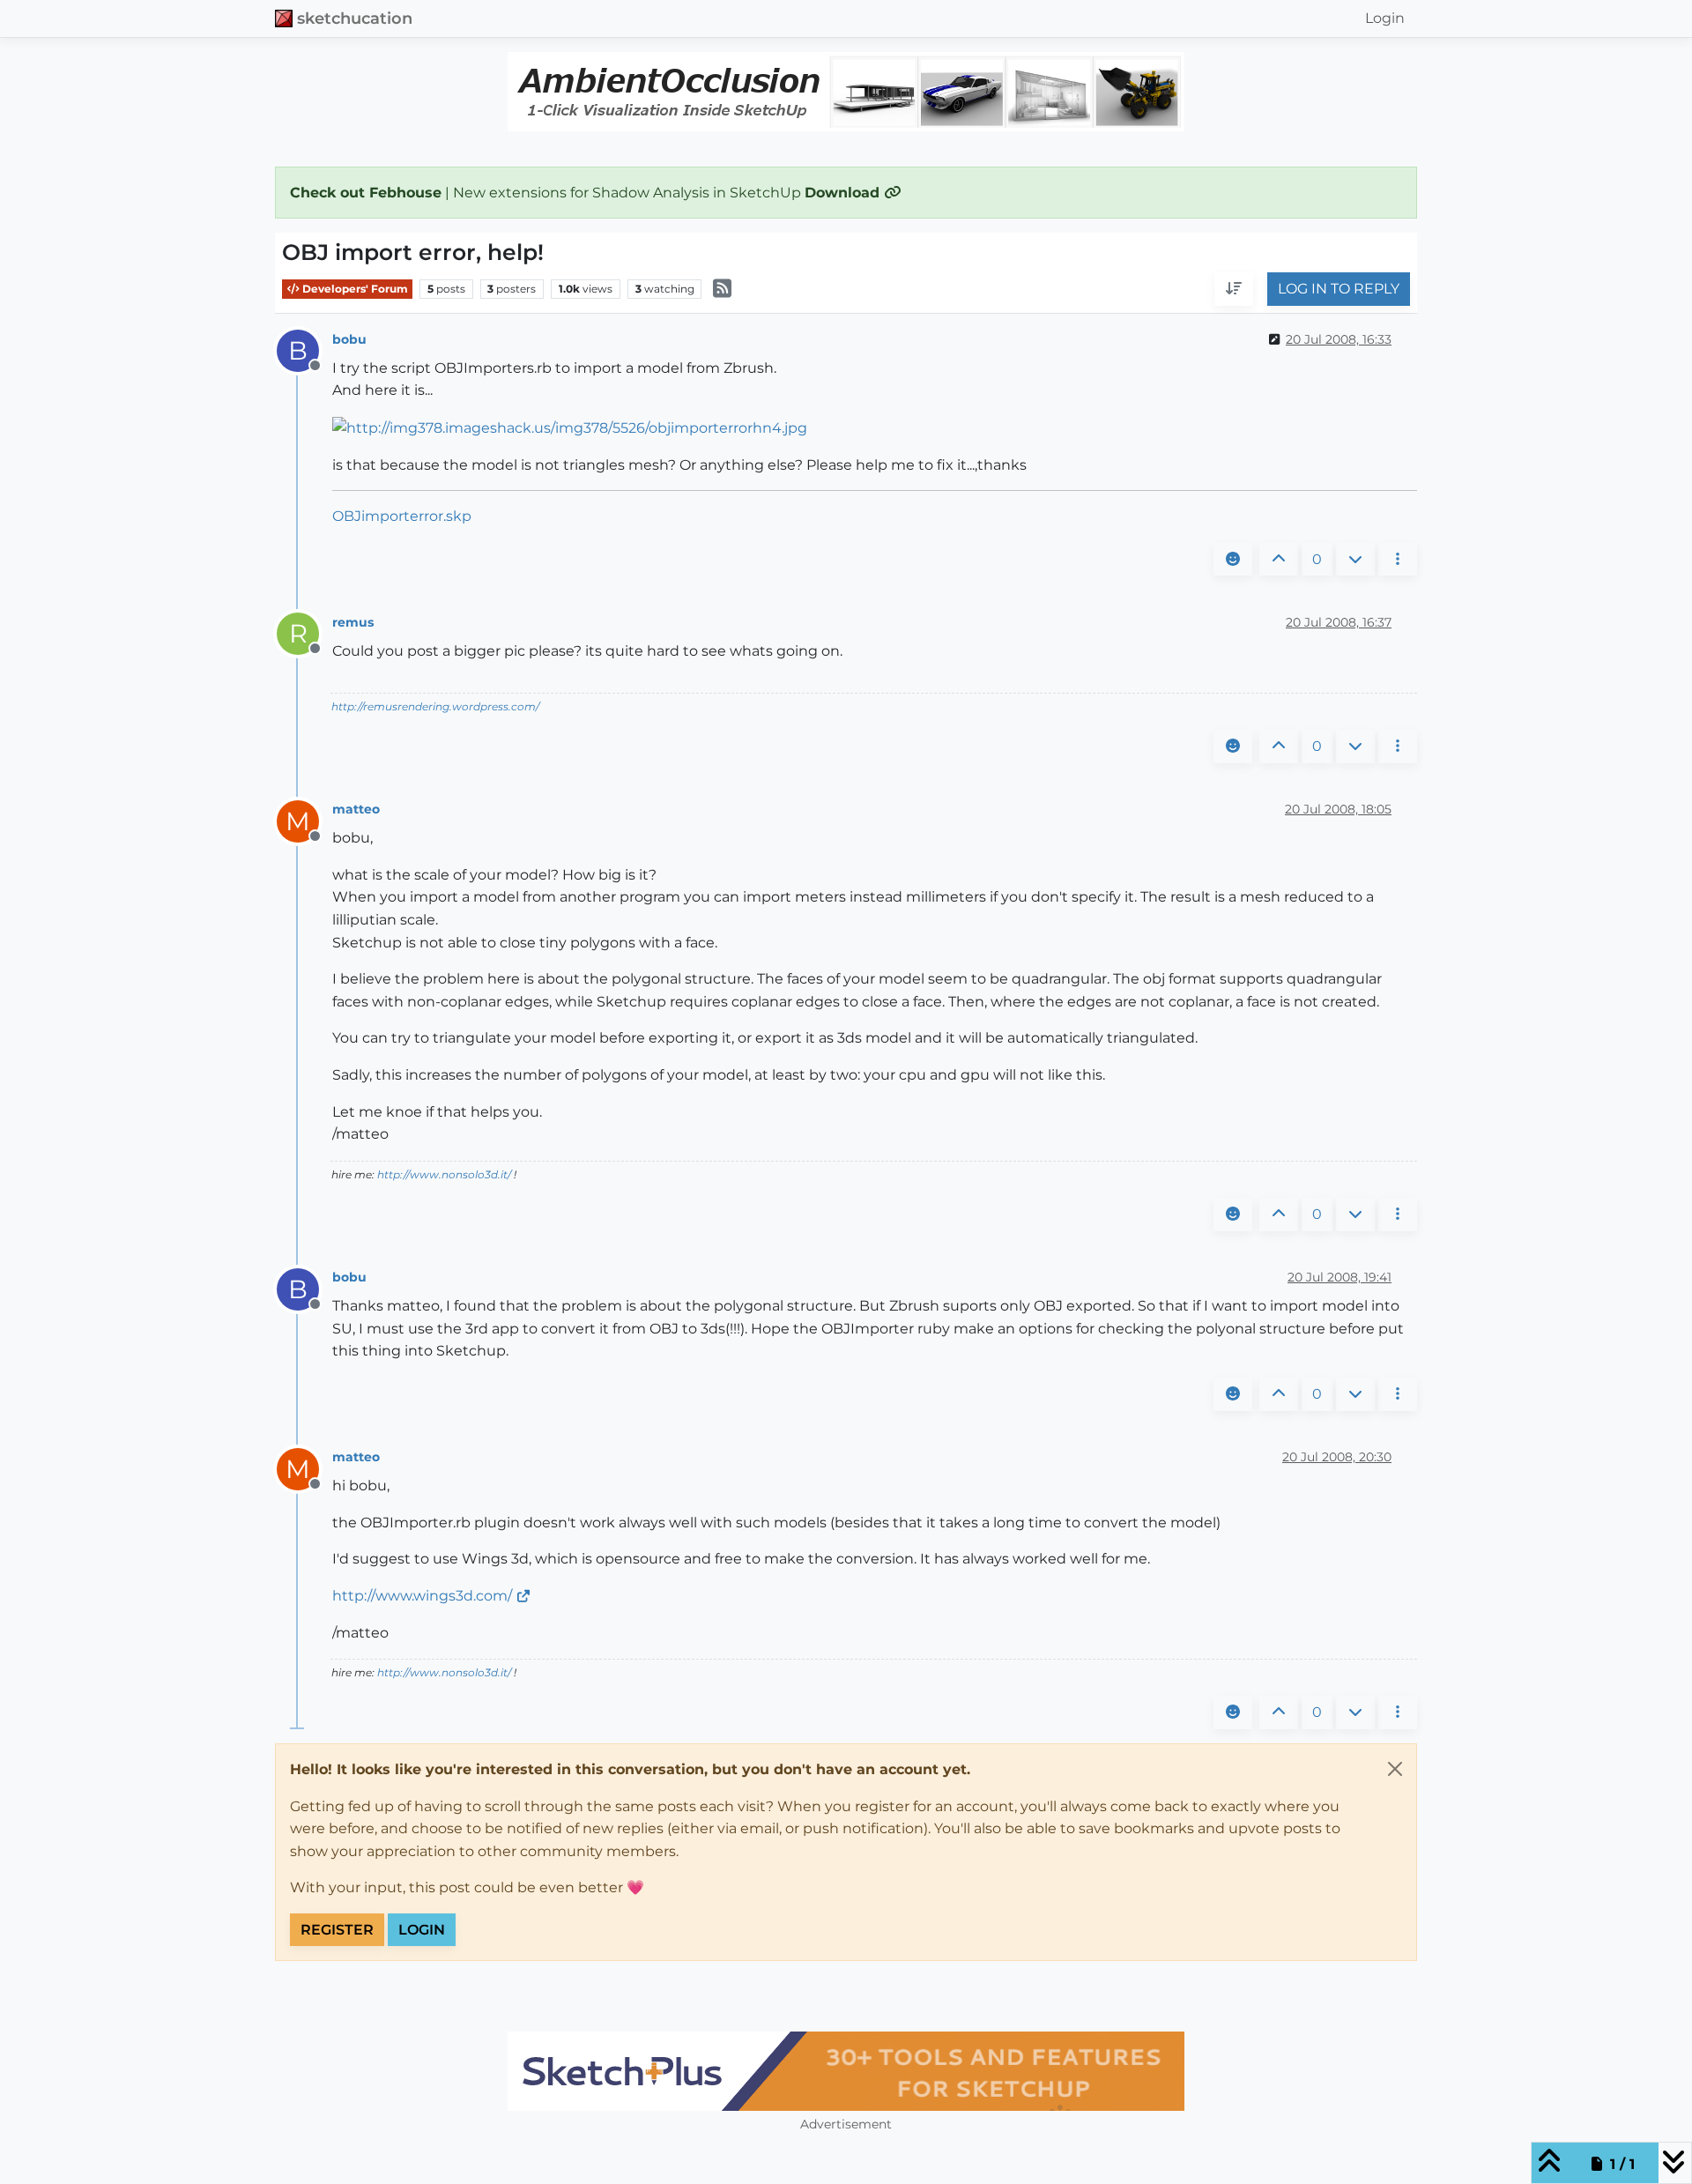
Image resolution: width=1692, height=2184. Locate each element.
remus (353, 622)
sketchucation (355, 18)
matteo (356, 809)
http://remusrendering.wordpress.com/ (435, 706)
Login (422, 1930)
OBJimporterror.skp (402, 516)
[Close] (1395, 1769)
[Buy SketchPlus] (846, 2071)
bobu (349, 339)
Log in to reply (1339, 290)
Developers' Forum (354, 289)
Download (844, 193)
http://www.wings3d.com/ (422, 1596)
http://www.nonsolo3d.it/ (444, 1174)
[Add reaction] (1233, 560)
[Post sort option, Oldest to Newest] (1234, 290)
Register (337, 1930)
